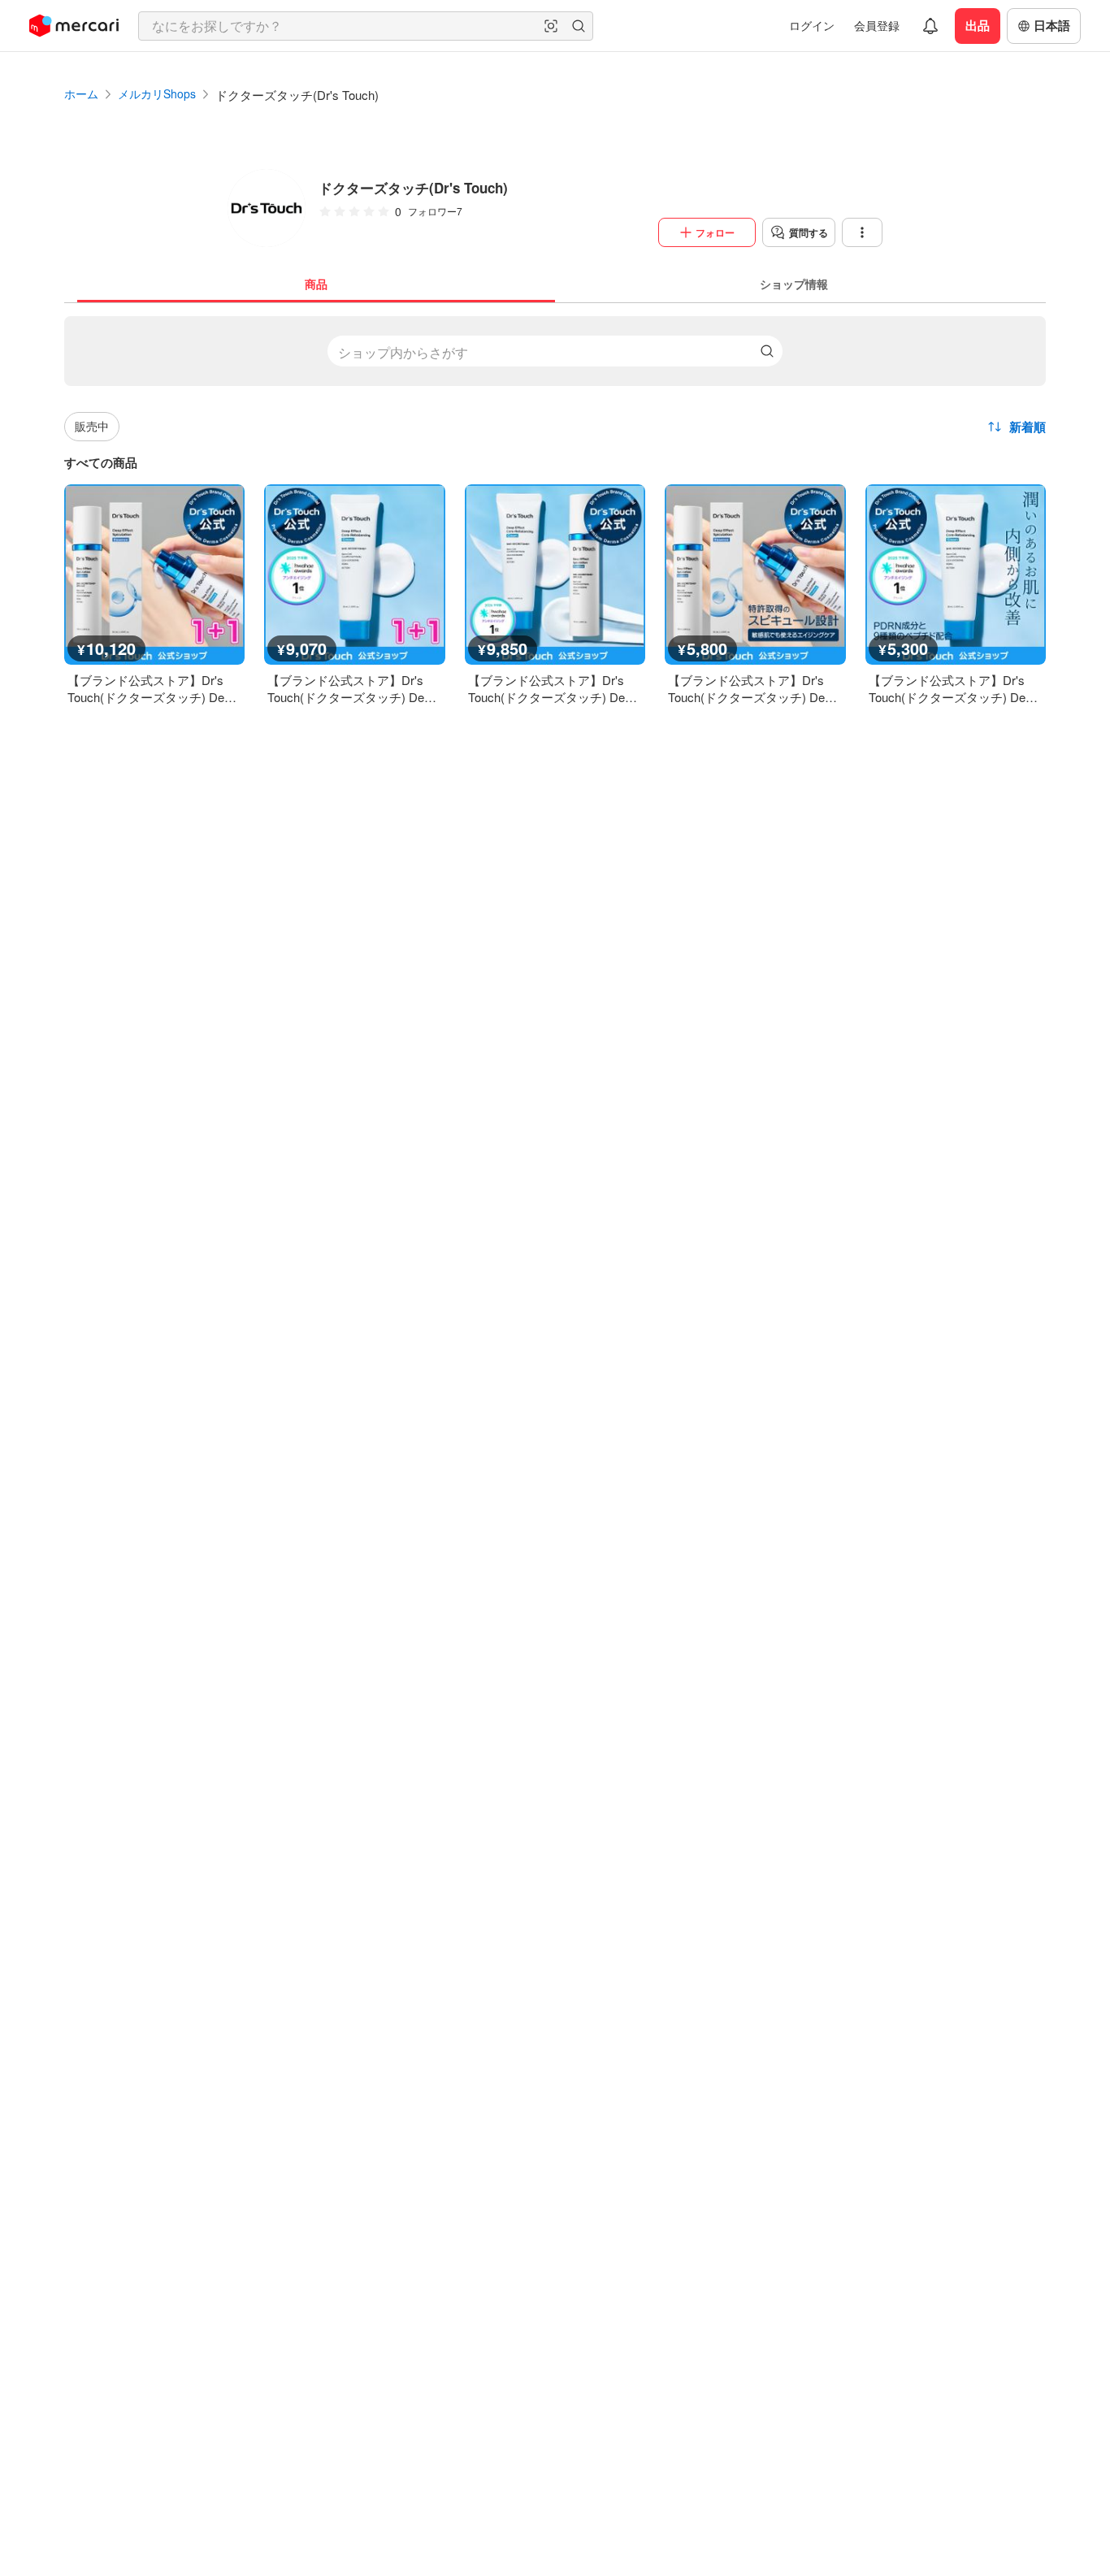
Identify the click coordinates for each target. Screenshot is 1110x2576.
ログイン (812, 25)
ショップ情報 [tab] (794, 284)
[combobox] (366, 26)
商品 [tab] (316, 284)
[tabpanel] (555, 504)
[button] (551, 26)
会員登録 (877, 25)
